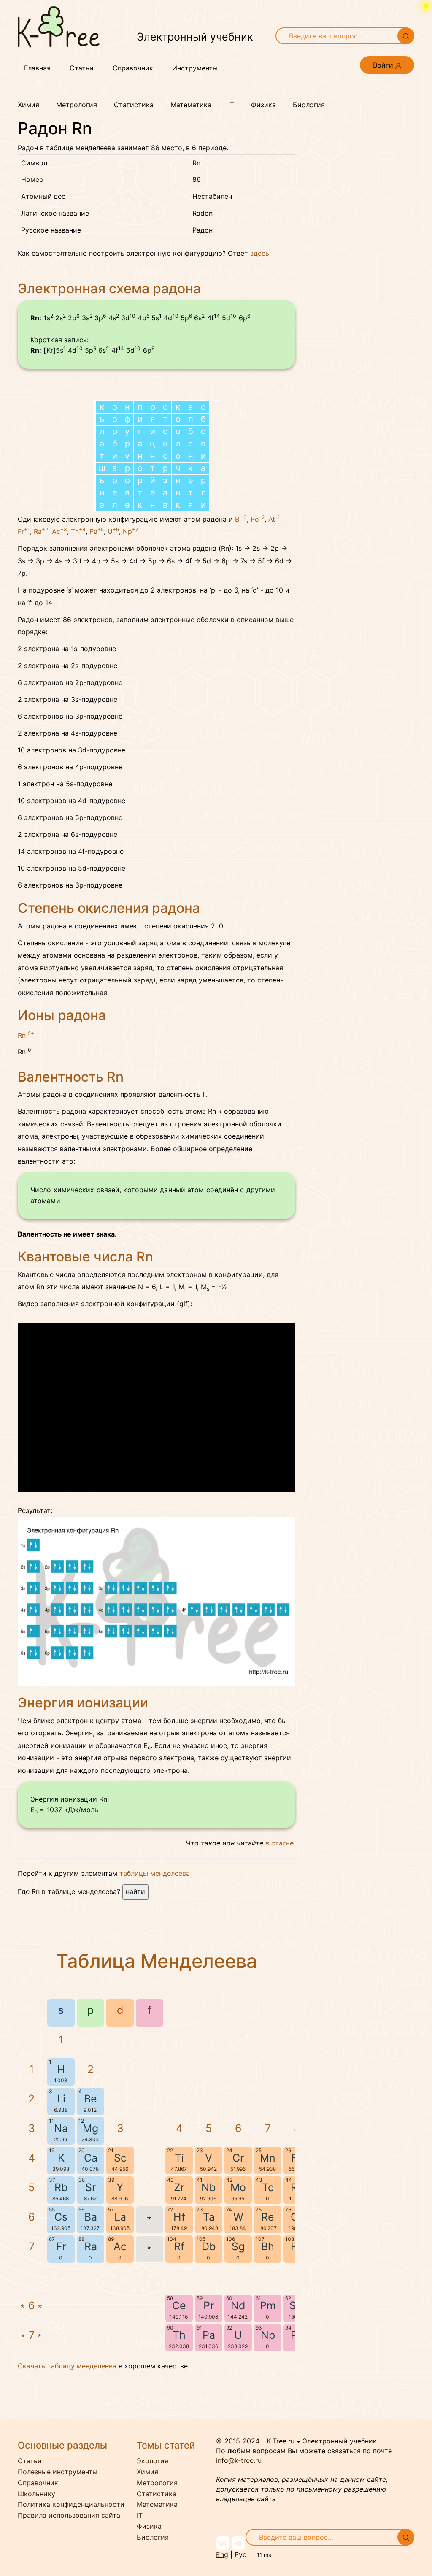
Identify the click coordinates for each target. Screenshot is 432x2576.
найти (135, 1891)
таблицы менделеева (155, 1873)
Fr (24, 531)
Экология (153, 2461)
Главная (37, 68)
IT (231, 105)
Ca (91, 2158)
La (120, 2217)
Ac (59, 531)
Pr (209, 2305)
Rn (26, 1035)
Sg (238, 2246)
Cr (238, 2158)
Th (78, 531)
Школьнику (36, 2494)
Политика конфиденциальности (71, 2504)
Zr (179, 2187)
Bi (241, 519)
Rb (61, 2187)
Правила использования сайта (69, 2515)
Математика (191, 105)
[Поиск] (406, 36)
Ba (91, 2217)
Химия (28, 105)
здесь (260, 253)
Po (258, 519)
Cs (61, 2217)
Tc (268, 2187)
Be (90, 2099)
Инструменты (195, 68)
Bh (268, 2246)
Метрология (77, 105)
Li (61, 2099)
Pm (268, 2305)
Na (61, 2128)
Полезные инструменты (58, 2472)
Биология (309, 105)
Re (268, 2217)
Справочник (133, 68)
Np (131, 531)
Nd (238, 2305)
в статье (279, 1843)
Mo (238, 2187)
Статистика (134, 105)
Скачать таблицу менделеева (67, 2366)
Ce (179, 2305)
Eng (222, 2554)
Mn (268, 2158)
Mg (90, 2128)
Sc (120, 2158)
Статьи (82, 68)
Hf (179, 2217)
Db (209, 2246)
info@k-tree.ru (239, 2460)
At (274, 519)
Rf (179, 2246)
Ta (209, 2217)
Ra (41, 531)
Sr (90, 2187)
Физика (263, 105)
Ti (179, 2158)
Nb (209, 2187)
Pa (97, 531)
